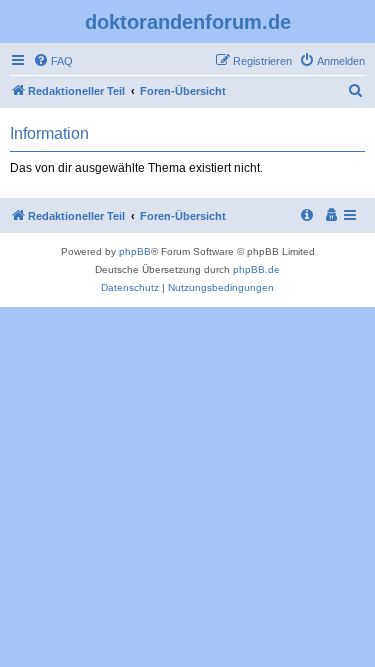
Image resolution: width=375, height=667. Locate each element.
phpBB (135, 251)
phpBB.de (256, 269)
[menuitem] (53, 61)
